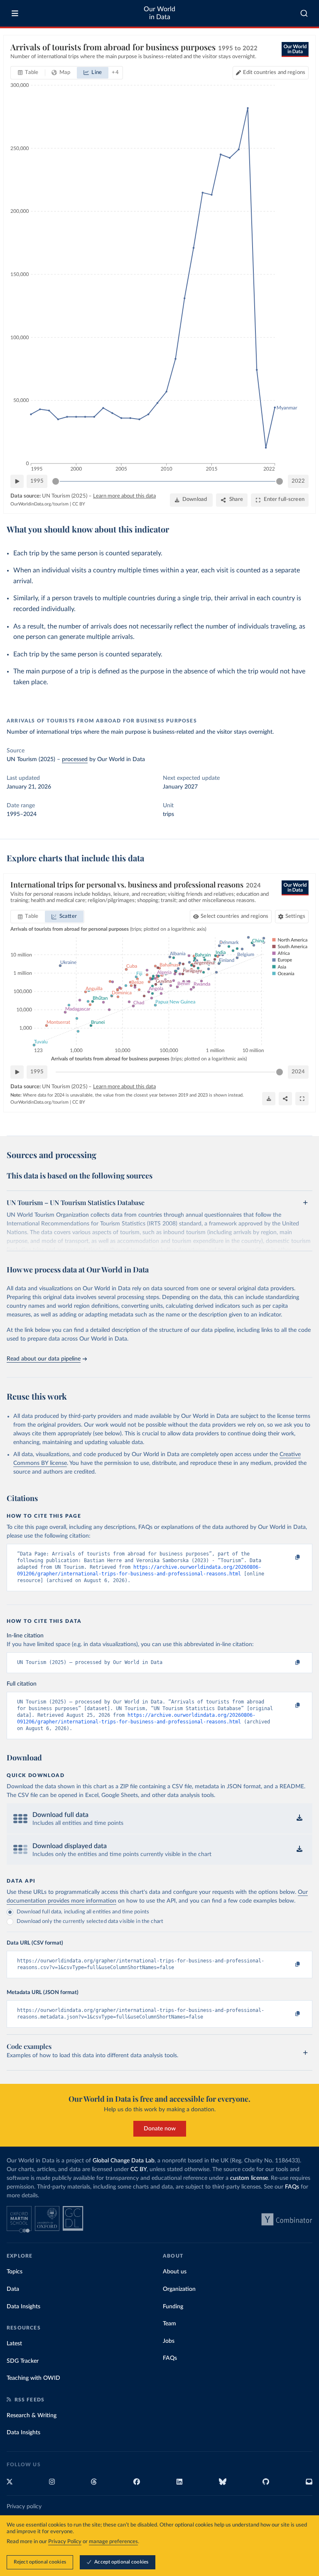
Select (234, 916)
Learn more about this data (124, 496)
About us (175, 2272)
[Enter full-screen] (302, 1099)
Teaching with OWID (33, 2378)
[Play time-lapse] (17, 481)
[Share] (285, 1099)
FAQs (292, 2187)
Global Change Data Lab (124, 2161)
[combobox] (304, 13)
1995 (37, 481)
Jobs (169, 2341)
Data (13, 2289)
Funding (173, 2307)
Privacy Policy (65, 2542)
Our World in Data (159, 13)
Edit (274, 73)
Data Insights (23, 2307)
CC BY (79, 504)
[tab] (28, 73)
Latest (14, 2344)
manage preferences (113, 2542)
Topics (15, 2272)
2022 (298, 481)
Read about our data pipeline (44, 1359)
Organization (179, 2289)
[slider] (56, 481)
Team (169, 2324)
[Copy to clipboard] (289, 1558)
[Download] (269, 1099)
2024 (298, 1072)
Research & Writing (32, 2416)
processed (75, 759)
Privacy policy (24, 2507)
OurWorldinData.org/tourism (39, 504)
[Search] (304, 13)
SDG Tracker (23, 2361)
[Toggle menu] (15, 13)
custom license (249, 2178)
